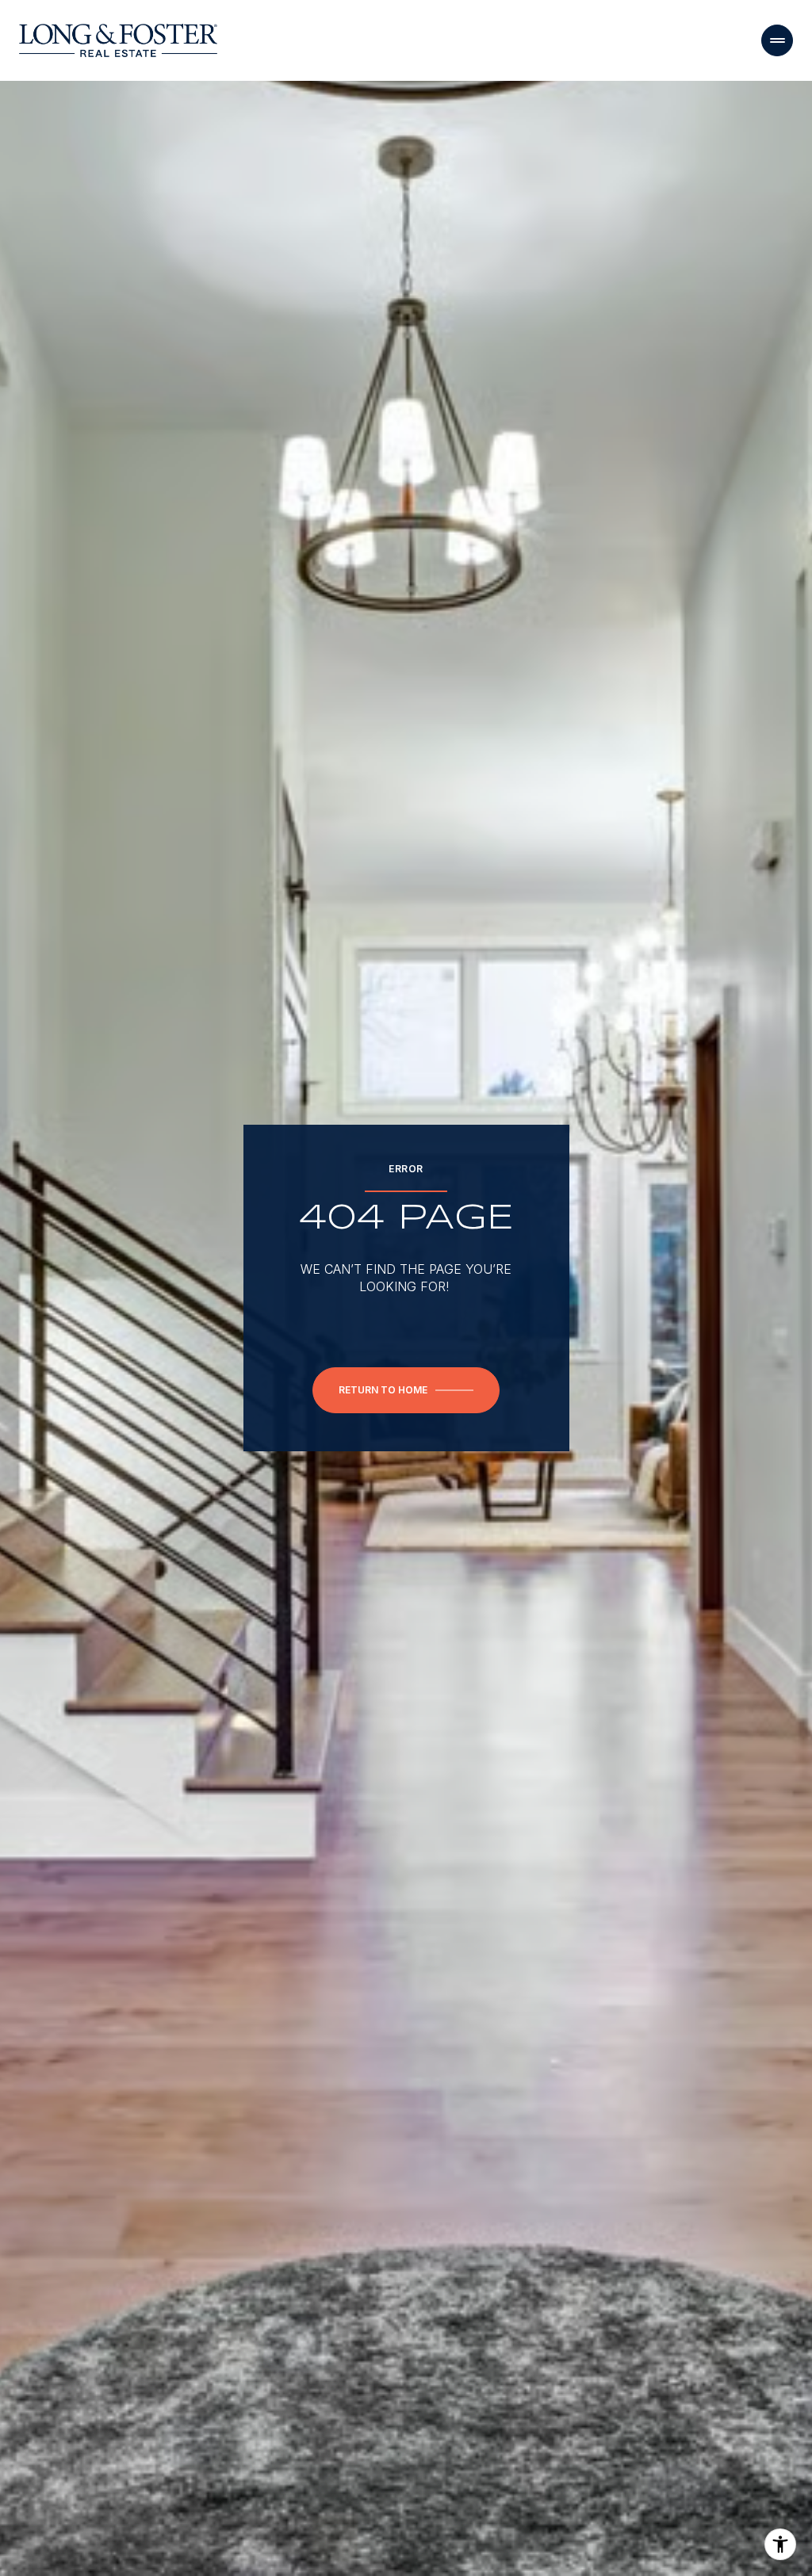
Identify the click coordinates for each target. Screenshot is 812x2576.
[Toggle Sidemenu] (777, 40)
